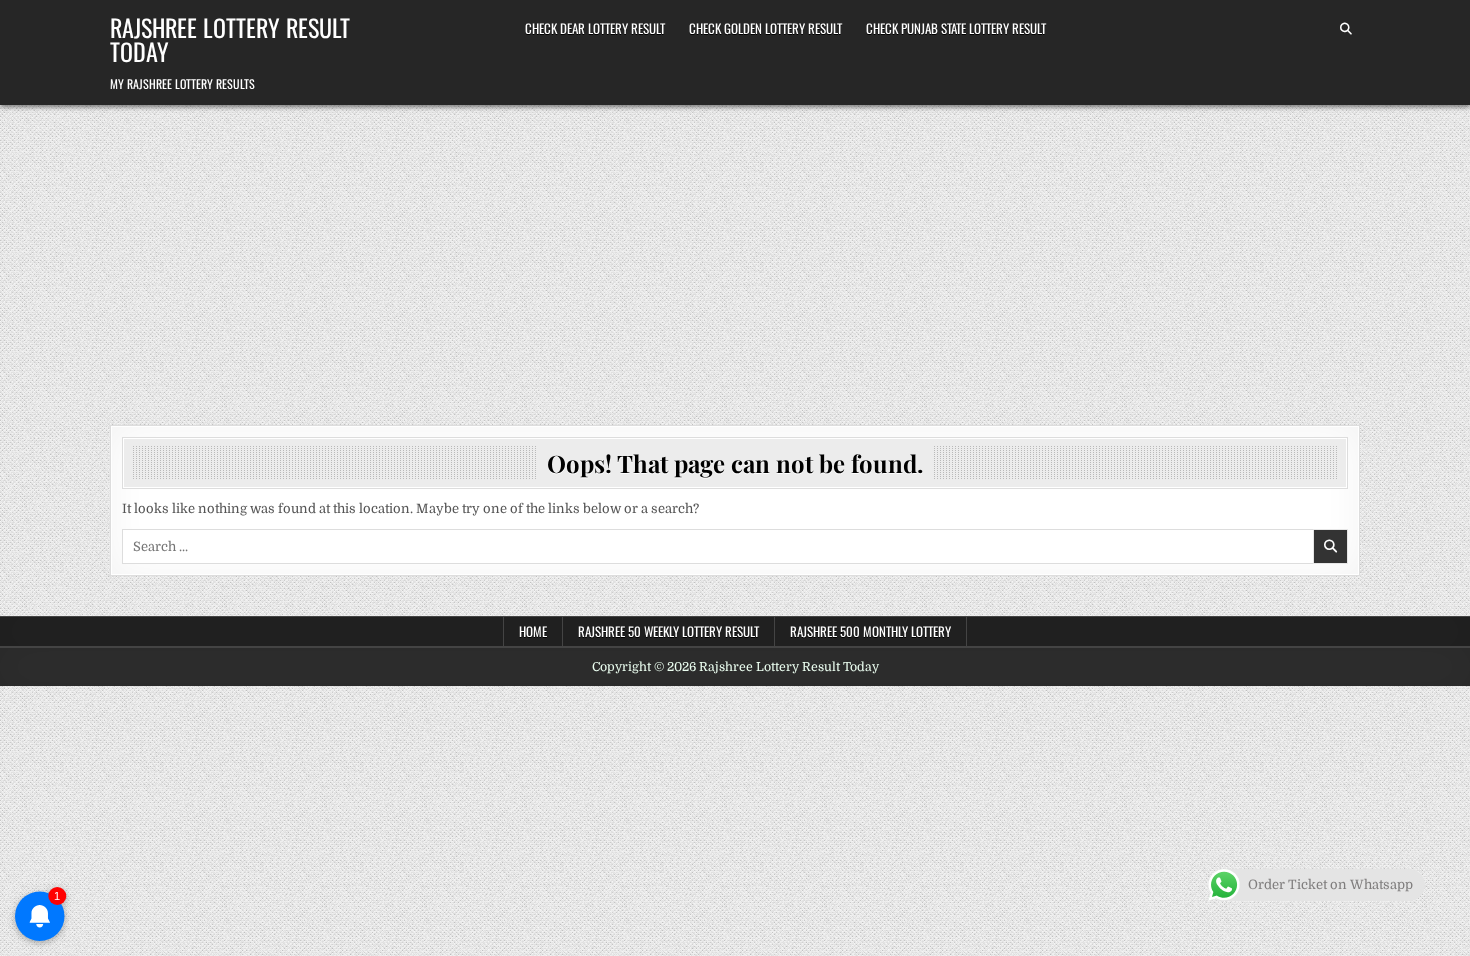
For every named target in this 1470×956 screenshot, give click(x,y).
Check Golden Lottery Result (765, 28)
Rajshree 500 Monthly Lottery (870, 631)
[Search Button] (1346, 29)
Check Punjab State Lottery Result (956, 28)
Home (533, 631)
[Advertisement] (735, 255)
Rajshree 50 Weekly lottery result (668, 631)
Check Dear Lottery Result (595, 28)
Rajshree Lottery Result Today (230, 39)
